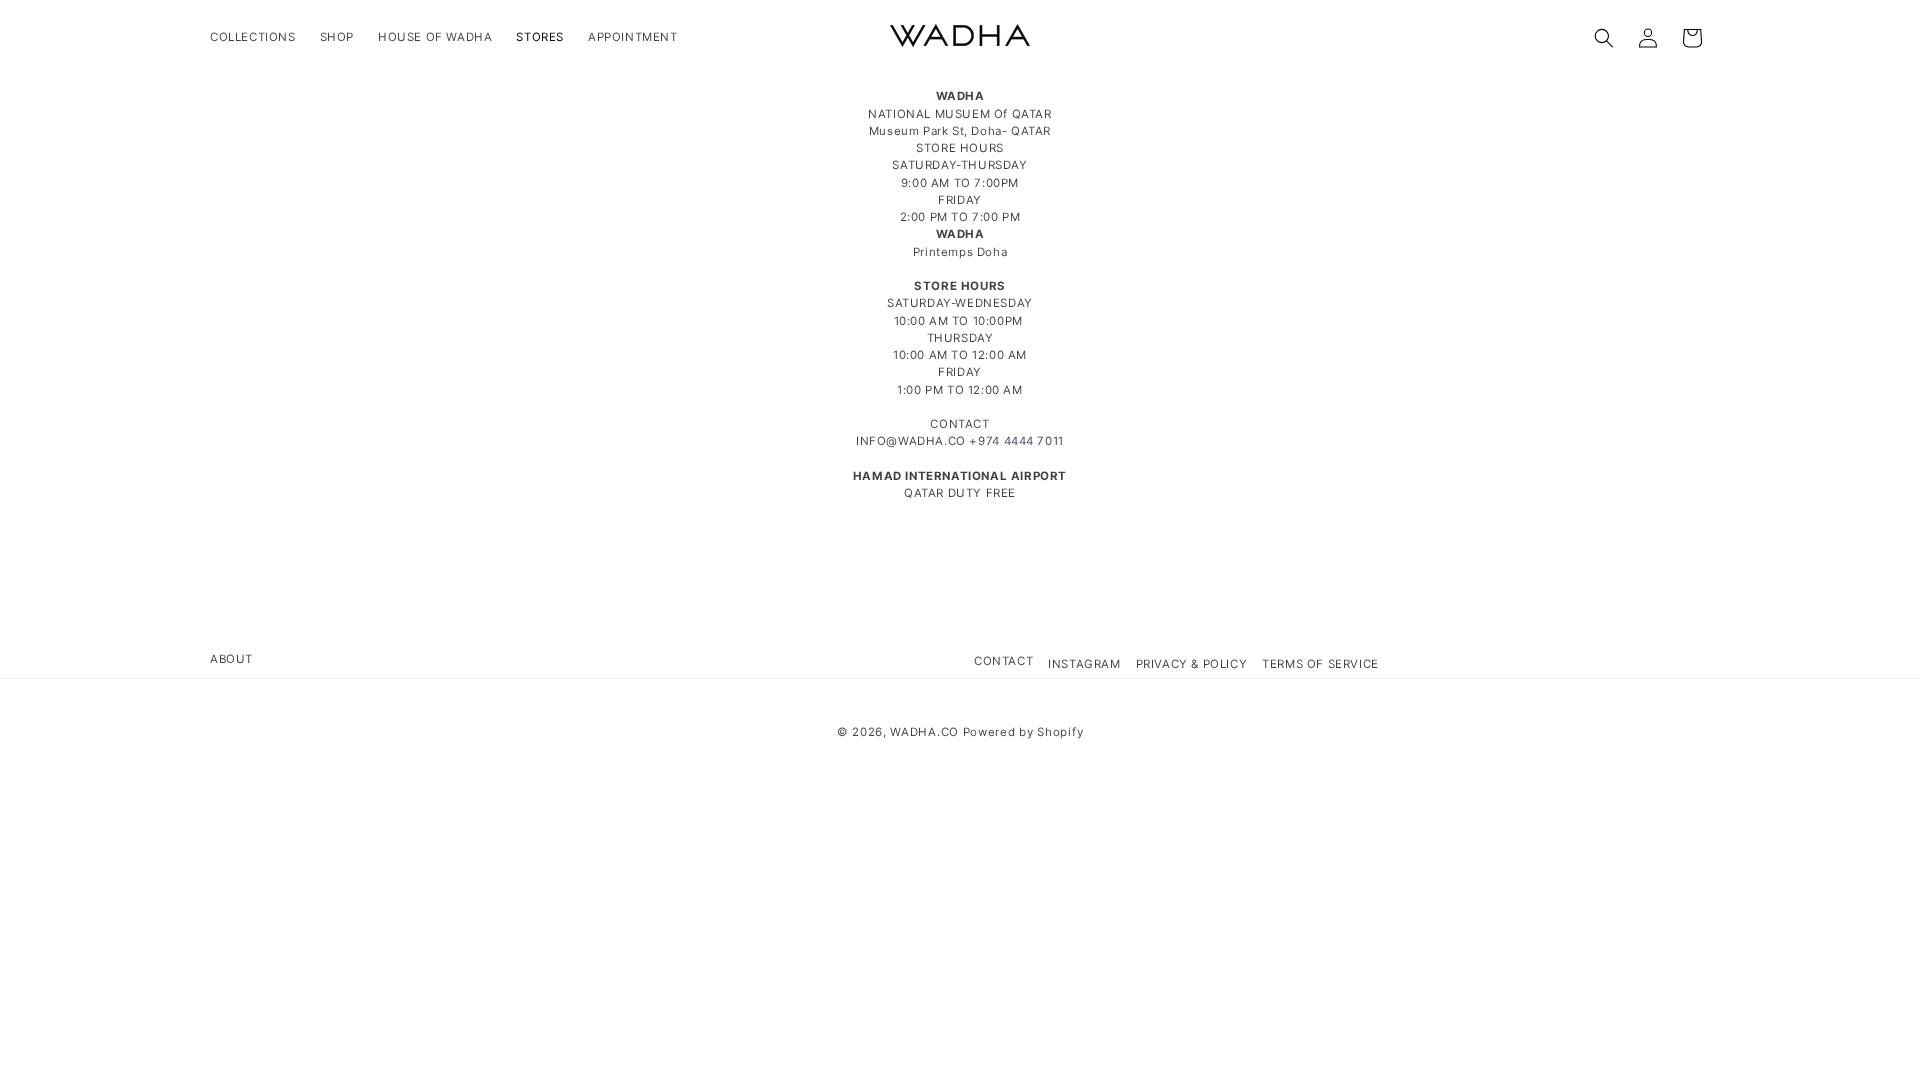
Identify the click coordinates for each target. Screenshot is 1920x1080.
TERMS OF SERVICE (1320, 664)
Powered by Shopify (1023, 732)
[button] (1604, 38)
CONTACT (1003, 661)
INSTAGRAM (1084, 664)
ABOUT (231, 659)
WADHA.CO (924, 732)
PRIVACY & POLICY (1192, 664)
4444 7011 (1034, 441)
